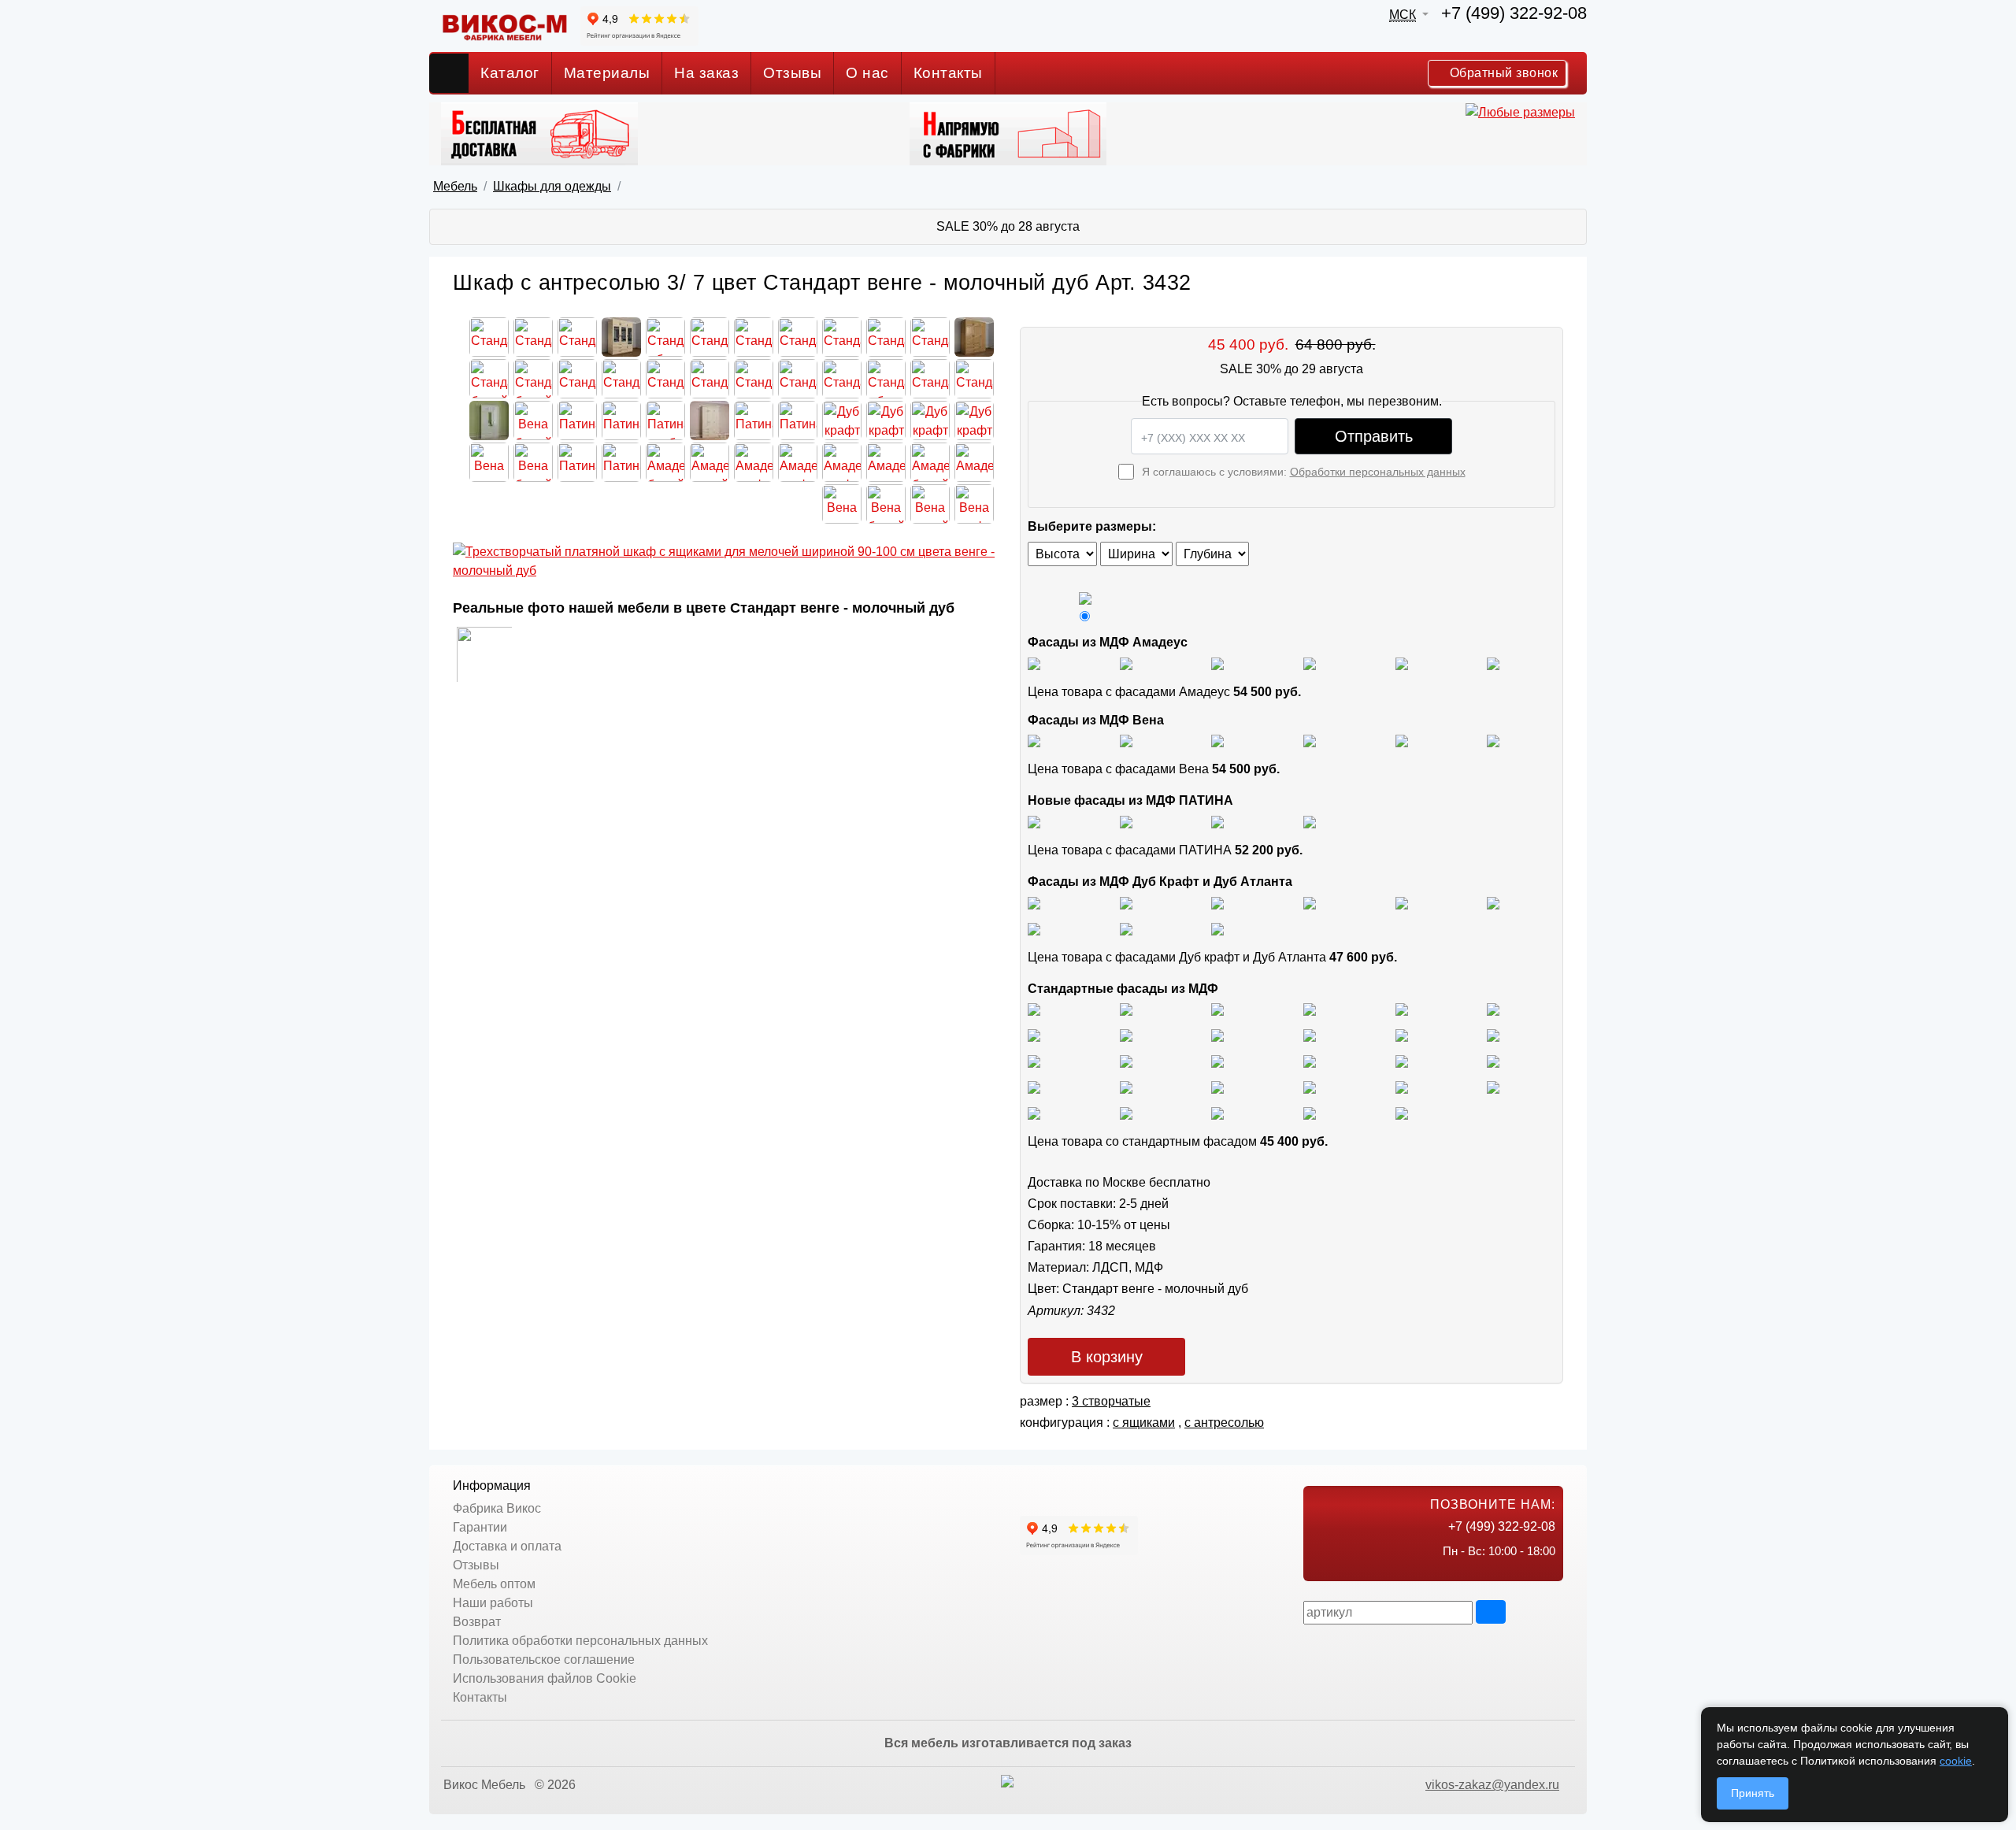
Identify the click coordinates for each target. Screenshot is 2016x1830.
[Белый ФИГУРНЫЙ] (1402, 1112)
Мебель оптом (494, 1584)
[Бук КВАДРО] (1126, 1034)
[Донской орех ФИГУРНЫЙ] (1493, 1060)
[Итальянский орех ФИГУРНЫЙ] (1034, 1060)
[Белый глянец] (1034, 663)
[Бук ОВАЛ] (1217, 1034)
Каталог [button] (510, 73)
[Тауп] (1493, 663)
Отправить (1374, 436)
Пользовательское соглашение (544, 1660)
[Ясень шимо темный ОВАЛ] (1402, 1009)
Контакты (948, 73)
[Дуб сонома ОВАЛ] (1402, 1034)
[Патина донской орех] (1310, 821)
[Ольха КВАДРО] (1034, 1086)
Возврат (477, 1622)
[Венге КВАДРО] (1126, 1112)
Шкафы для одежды (552, 186)
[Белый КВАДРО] (1310, 1112)
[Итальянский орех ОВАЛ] (1217, 1060)
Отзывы (792, 73)
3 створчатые (1111, 1401)
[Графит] (1310, 663)
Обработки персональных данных (1378, 472)
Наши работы (493, 1603)
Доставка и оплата (507, 1546)
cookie (1956, 1761)
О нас (867, 73)
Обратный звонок (1502, 73)
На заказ (706, 73)
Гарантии (480, 1527)
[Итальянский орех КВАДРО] (1126, 1060)
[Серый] (1402, 663)
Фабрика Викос (497, 1508)
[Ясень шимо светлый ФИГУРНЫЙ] (1217, 1009)
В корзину (1107, 1357)
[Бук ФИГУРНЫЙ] (1034, 1034)
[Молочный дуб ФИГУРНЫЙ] (1310, 1086)
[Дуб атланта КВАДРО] (1126, 928)
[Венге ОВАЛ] (1217, 1112)
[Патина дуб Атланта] (1034, 821)
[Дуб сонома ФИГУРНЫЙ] (1493, 1034)
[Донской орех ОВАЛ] (1402, 1060)
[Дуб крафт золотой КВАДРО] (1402, 902)
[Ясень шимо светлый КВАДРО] (1034, 1009)
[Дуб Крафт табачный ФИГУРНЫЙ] (1034, 902)
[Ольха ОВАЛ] (1126, 1086)
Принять (1753, 1793)
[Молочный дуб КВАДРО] (1402, 1086)
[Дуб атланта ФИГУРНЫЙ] (1034, 928)
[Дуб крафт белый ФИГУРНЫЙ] (1310, 902)
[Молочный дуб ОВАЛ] (1493, 1086)
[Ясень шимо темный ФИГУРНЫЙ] (1493, 1009)
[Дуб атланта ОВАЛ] (1217, 928)
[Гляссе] (1217, 663)
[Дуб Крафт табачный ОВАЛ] (1126, 902)
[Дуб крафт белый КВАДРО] (1217, 902)
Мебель (455, 186)
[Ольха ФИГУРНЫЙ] (1217, 1086)
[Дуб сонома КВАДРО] (1310, 1034)
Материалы (607, 73)
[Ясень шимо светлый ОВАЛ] (1126, 1009)
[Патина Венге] (1126, 821)
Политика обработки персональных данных (580, 1641)
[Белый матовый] (1126, 663)
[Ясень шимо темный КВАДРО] (1310, 1009)
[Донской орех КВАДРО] (1310, 1060)
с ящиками (1144, 1423)
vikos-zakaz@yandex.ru (1492, 1785)
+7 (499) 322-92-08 (1514, 13)
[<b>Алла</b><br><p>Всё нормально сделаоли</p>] (484, 653)
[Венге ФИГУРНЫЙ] (1034, 1112)
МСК (1403, 15)
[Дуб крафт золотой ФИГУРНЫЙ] (1493, 902)
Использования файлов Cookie (545, 1678)
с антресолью (1224, 1423)
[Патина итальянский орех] (1217, 821)
